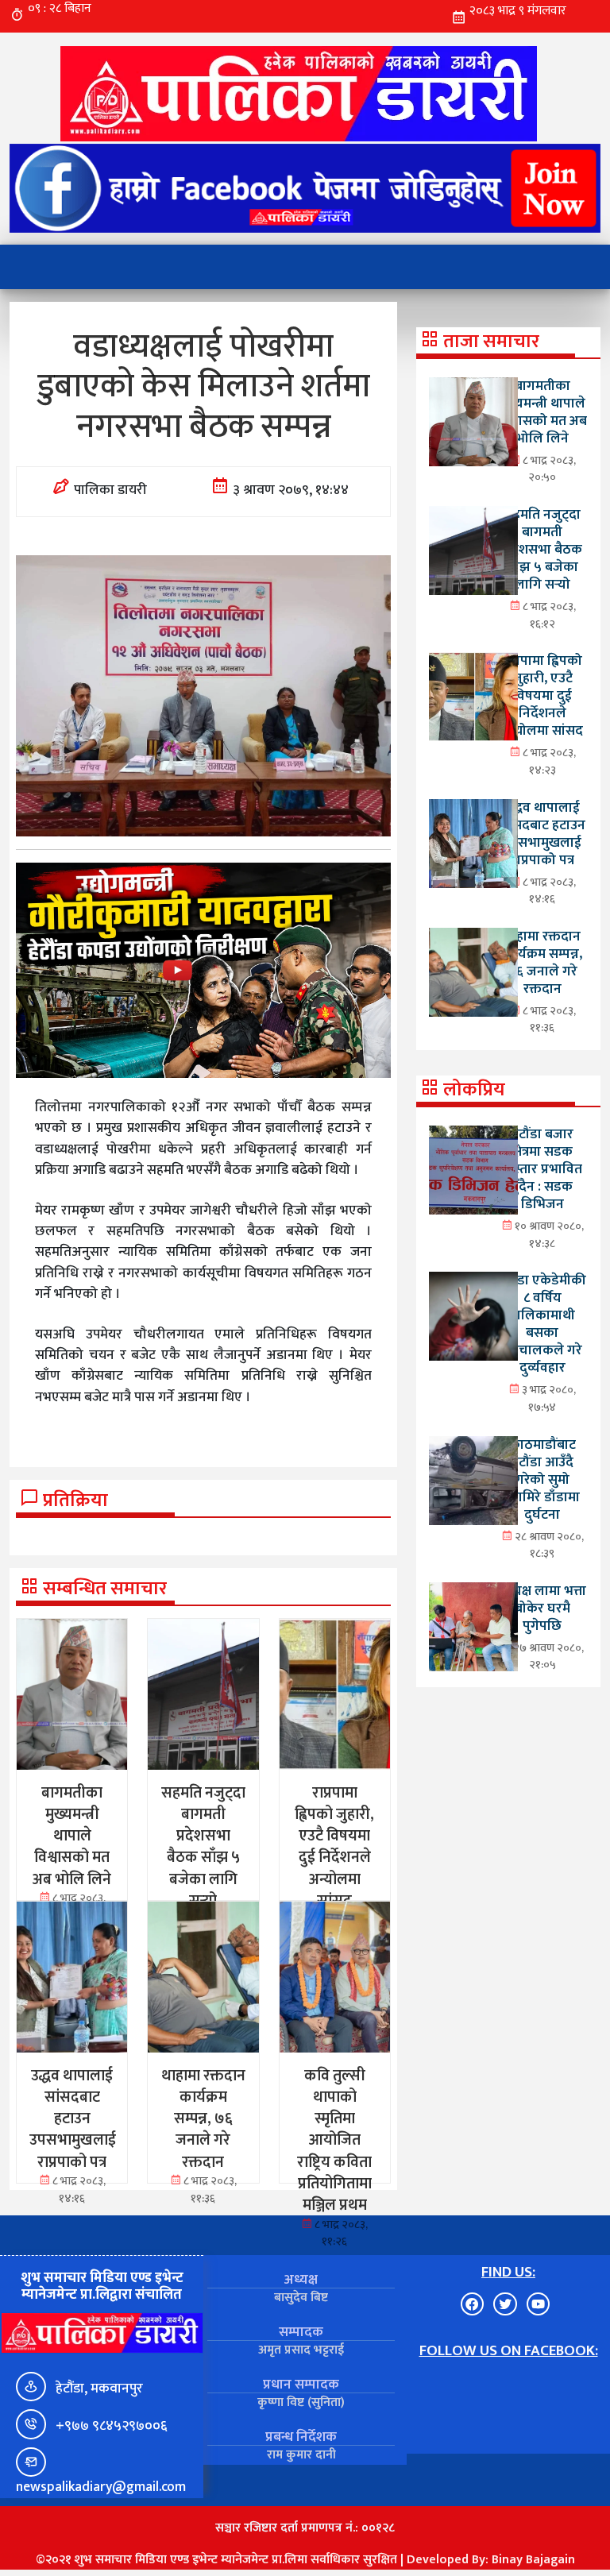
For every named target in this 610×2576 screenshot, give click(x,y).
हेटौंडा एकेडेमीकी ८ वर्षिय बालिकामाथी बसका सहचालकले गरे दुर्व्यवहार (542, 1324)
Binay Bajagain (533, 2560)
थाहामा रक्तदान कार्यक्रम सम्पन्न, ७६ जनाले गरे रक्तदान (542, 962)
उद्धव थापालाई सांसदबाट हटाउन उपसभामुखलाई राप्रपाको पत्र (542, 834)
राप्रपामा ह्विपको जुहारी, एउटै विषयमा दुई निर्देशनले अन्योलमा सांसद (542, 695)
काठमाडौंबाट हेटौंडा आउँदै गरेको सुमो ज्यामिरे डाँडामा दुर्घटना (542, 1479)
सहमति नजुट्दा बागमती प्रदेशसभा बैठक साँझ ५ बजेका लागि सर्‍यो (542, 549)
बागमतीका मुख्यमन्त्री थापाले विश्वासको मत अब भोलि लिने (542, 412)
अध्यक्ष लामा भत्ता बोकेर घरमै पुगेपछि (542, 1608)
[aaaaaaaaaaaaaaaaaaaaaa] (203, 970)
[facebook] (305, 188)
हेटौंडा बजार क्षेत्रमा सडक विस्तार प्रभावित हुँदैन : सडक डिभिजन (542, 1169)
